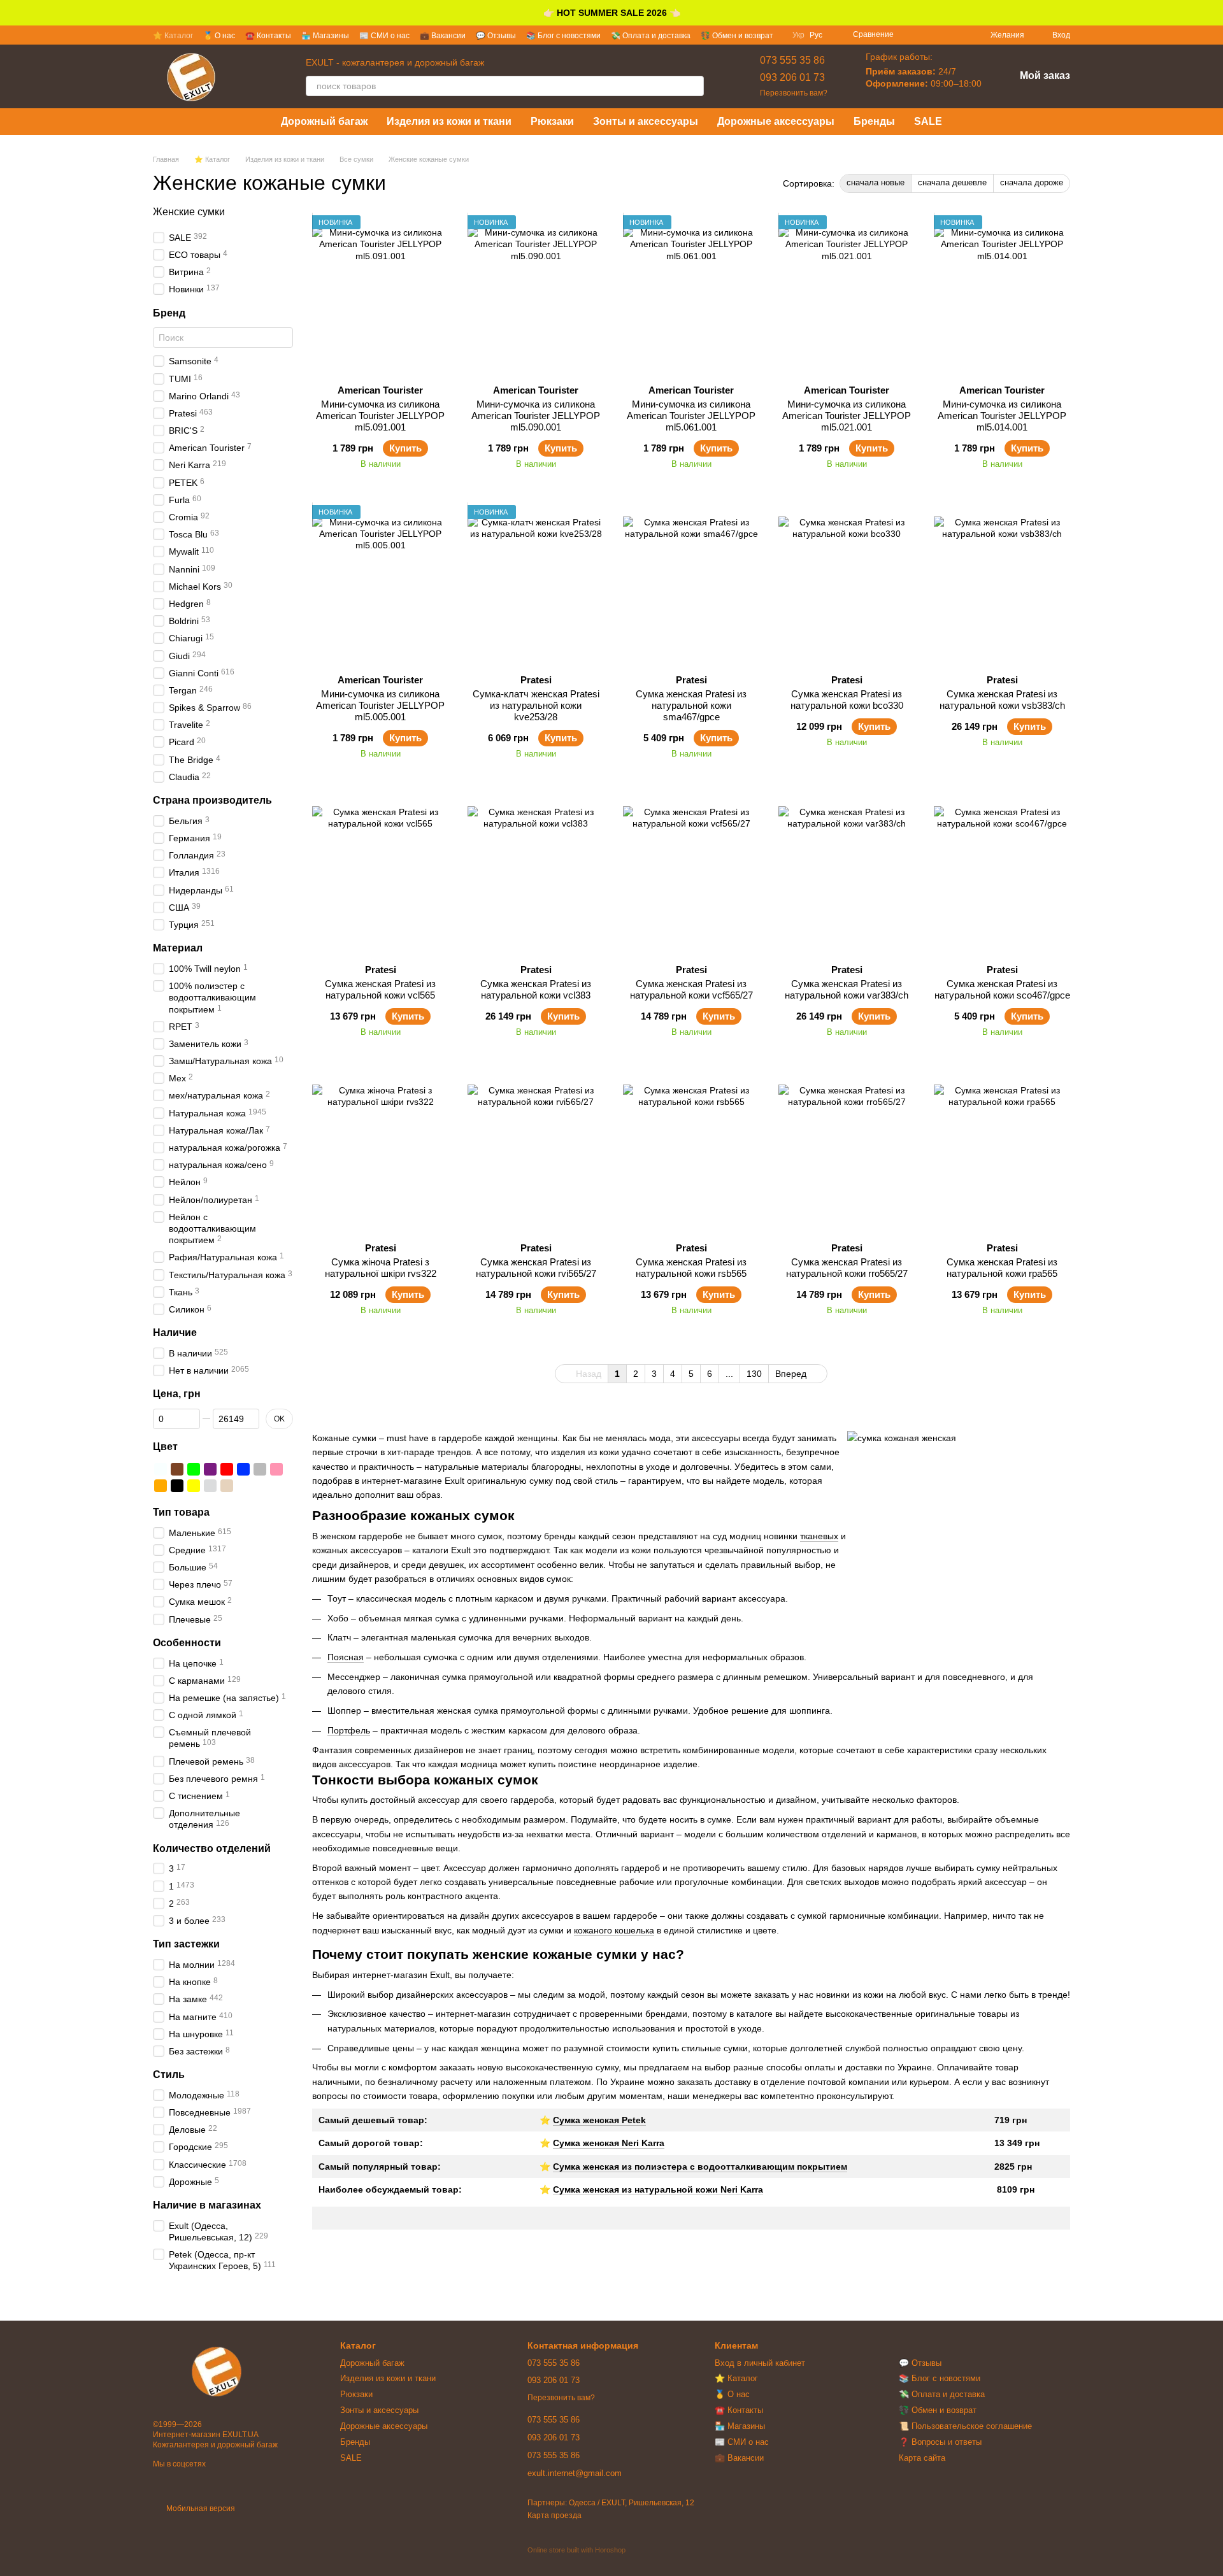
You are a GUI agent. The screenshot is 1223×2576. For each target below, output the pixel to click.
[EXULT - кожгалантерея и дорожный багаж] (217, 2372)
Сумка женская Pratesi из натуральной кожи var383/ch (847, 989)
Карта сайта (922, 2458)
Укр (798, 35)
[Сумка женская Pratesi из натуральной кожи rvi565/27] (536, 1153)
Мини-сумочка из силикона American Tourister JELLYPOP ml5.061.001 (691, 416)
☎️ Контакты (268, 36)
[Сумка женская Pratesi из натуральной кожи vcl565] (380, 874)
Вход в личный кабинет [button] (760, 2363)
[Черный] (177, 1486)
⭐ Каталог (173, 36)
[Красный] (227, 1469)
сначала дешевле (952, 182)
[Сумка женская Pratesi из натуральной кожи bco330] (847, 585)
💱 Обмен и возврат (737, 36)
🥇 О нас (219, 36)
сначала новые (876, 182)
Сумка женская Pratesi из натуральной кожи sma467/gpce (691, 705)
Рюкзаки (552, 121)
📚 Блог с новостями (563, 36)
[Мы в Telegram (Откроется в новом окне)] (957, 35)
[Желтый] (194, 1486)
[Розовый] (276, 1469)
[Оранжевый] (161, 1486)
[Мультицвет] (243, 1486)
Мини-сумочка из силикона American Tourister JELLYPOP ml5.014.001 (1002, 416)
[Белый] (161, 1469)
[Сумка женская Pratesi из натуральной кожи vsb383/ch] (1002, 585)
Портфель (349, 1730)
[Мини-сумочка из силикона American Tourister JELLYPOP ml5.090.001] (536, 295)
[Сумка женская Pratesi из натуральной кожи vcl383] (536, 874)
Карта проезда (554, 2516)
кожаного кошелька (614, 1930)
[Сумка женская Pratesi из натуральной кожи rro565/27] (847, 1153)
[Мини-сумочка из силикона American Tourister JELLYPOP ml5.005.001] (380, 585)
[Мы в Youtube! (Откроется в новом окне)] (942, 35)
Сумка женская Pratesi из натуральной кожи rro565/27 (847, 1268)
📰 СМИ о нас (384, 36)
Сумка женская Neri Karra (609, 2143)
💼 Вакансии (443, 36)
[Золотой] (227, 1486)
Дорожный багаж (324, 121)
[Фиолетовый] (210, 1469)
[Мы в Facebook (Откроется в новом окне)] (912, 35)
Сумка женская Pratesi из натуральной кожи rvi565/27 (536, 1268)
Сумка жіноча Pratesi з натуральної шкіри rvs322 (381, 1268)
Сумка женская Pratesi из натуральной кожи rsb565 (691, 1268)
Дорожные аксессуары (776, 121)
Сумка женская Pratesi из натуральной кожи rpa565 (1002, 1268)
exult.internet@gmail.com (575, 2473)
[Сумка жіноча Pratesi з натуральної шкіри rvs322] (380, 1153)
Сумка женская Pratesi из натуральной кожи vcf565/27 (691, 989)
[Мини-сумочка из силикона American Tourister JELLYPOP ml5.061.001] (691, 295)
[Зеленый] (194, 1469)
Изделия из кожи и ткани (449, 121)
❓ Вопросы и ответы (940, 2442)
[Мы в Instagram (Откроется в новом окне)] (927, 35)
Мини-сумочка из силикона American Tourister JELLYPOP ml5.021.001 (847, 416)
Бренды (874, 121)
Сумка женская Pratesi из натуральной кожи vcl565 (380, 989)
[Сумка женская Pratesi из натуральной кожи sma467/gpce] (691, 585)
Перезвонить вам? (794, 93)
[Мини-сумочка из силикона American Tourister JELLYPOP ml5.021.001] (847, 295)
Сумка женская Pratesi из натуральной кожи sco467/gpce (1002, 989)
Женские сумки (189, 212)
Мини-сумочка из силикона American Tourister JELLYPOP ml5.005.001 (380, 705)
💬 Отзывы (496, 36)
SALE (928, 121)
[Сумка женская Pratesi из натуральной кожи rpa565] (1002, 1153)
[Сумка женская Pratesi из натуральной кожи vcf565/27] (691, 874)
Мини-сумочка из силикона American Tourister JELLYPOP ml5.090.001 (536, 416)
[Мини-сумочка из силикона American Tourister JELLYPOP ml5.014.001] (1002, 295)
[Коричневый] (177, 1469)
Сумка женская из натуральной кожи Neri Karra (658, 2189)
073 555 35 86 (792, 60)
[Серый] (260, 1469)
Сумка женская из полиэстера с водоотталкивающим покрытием (700, 2167)
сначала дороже (1032, 182)
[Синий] (243, 1469)
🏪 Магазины (325, 36)
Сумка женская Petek (599, 2120)
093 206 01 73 (792, 77)
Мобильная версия (200, 2508)
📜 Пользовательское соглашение (965, 2426)
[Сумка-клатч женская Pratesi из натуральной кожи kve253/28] (536, 585)
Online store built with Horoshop (576, 2550)
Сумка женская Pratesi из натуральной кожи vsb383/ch (1002, 700)
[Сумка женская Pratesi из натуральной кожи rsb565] (691, 1153)
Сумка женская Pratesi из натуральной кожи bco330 (847, 700)
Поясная (346, 1657)
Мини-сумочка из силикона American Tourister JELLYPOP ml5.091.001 (380, 416)
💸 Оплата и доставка (651, 36)
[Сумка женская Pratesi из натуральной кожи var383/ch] (847, 874)
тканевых (819, 1536)
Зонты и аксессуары (646, 121)
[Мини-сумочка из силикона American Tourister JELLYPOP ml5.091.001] (380, 295)
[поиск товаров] (694, 86)
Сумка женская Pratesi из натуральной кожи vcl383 (536, 989)
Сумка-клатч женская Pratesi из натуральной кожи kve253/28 (536, 705)
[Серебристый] (210, 1486)
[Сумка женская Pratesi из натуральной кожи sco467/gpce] (1002, 874)
